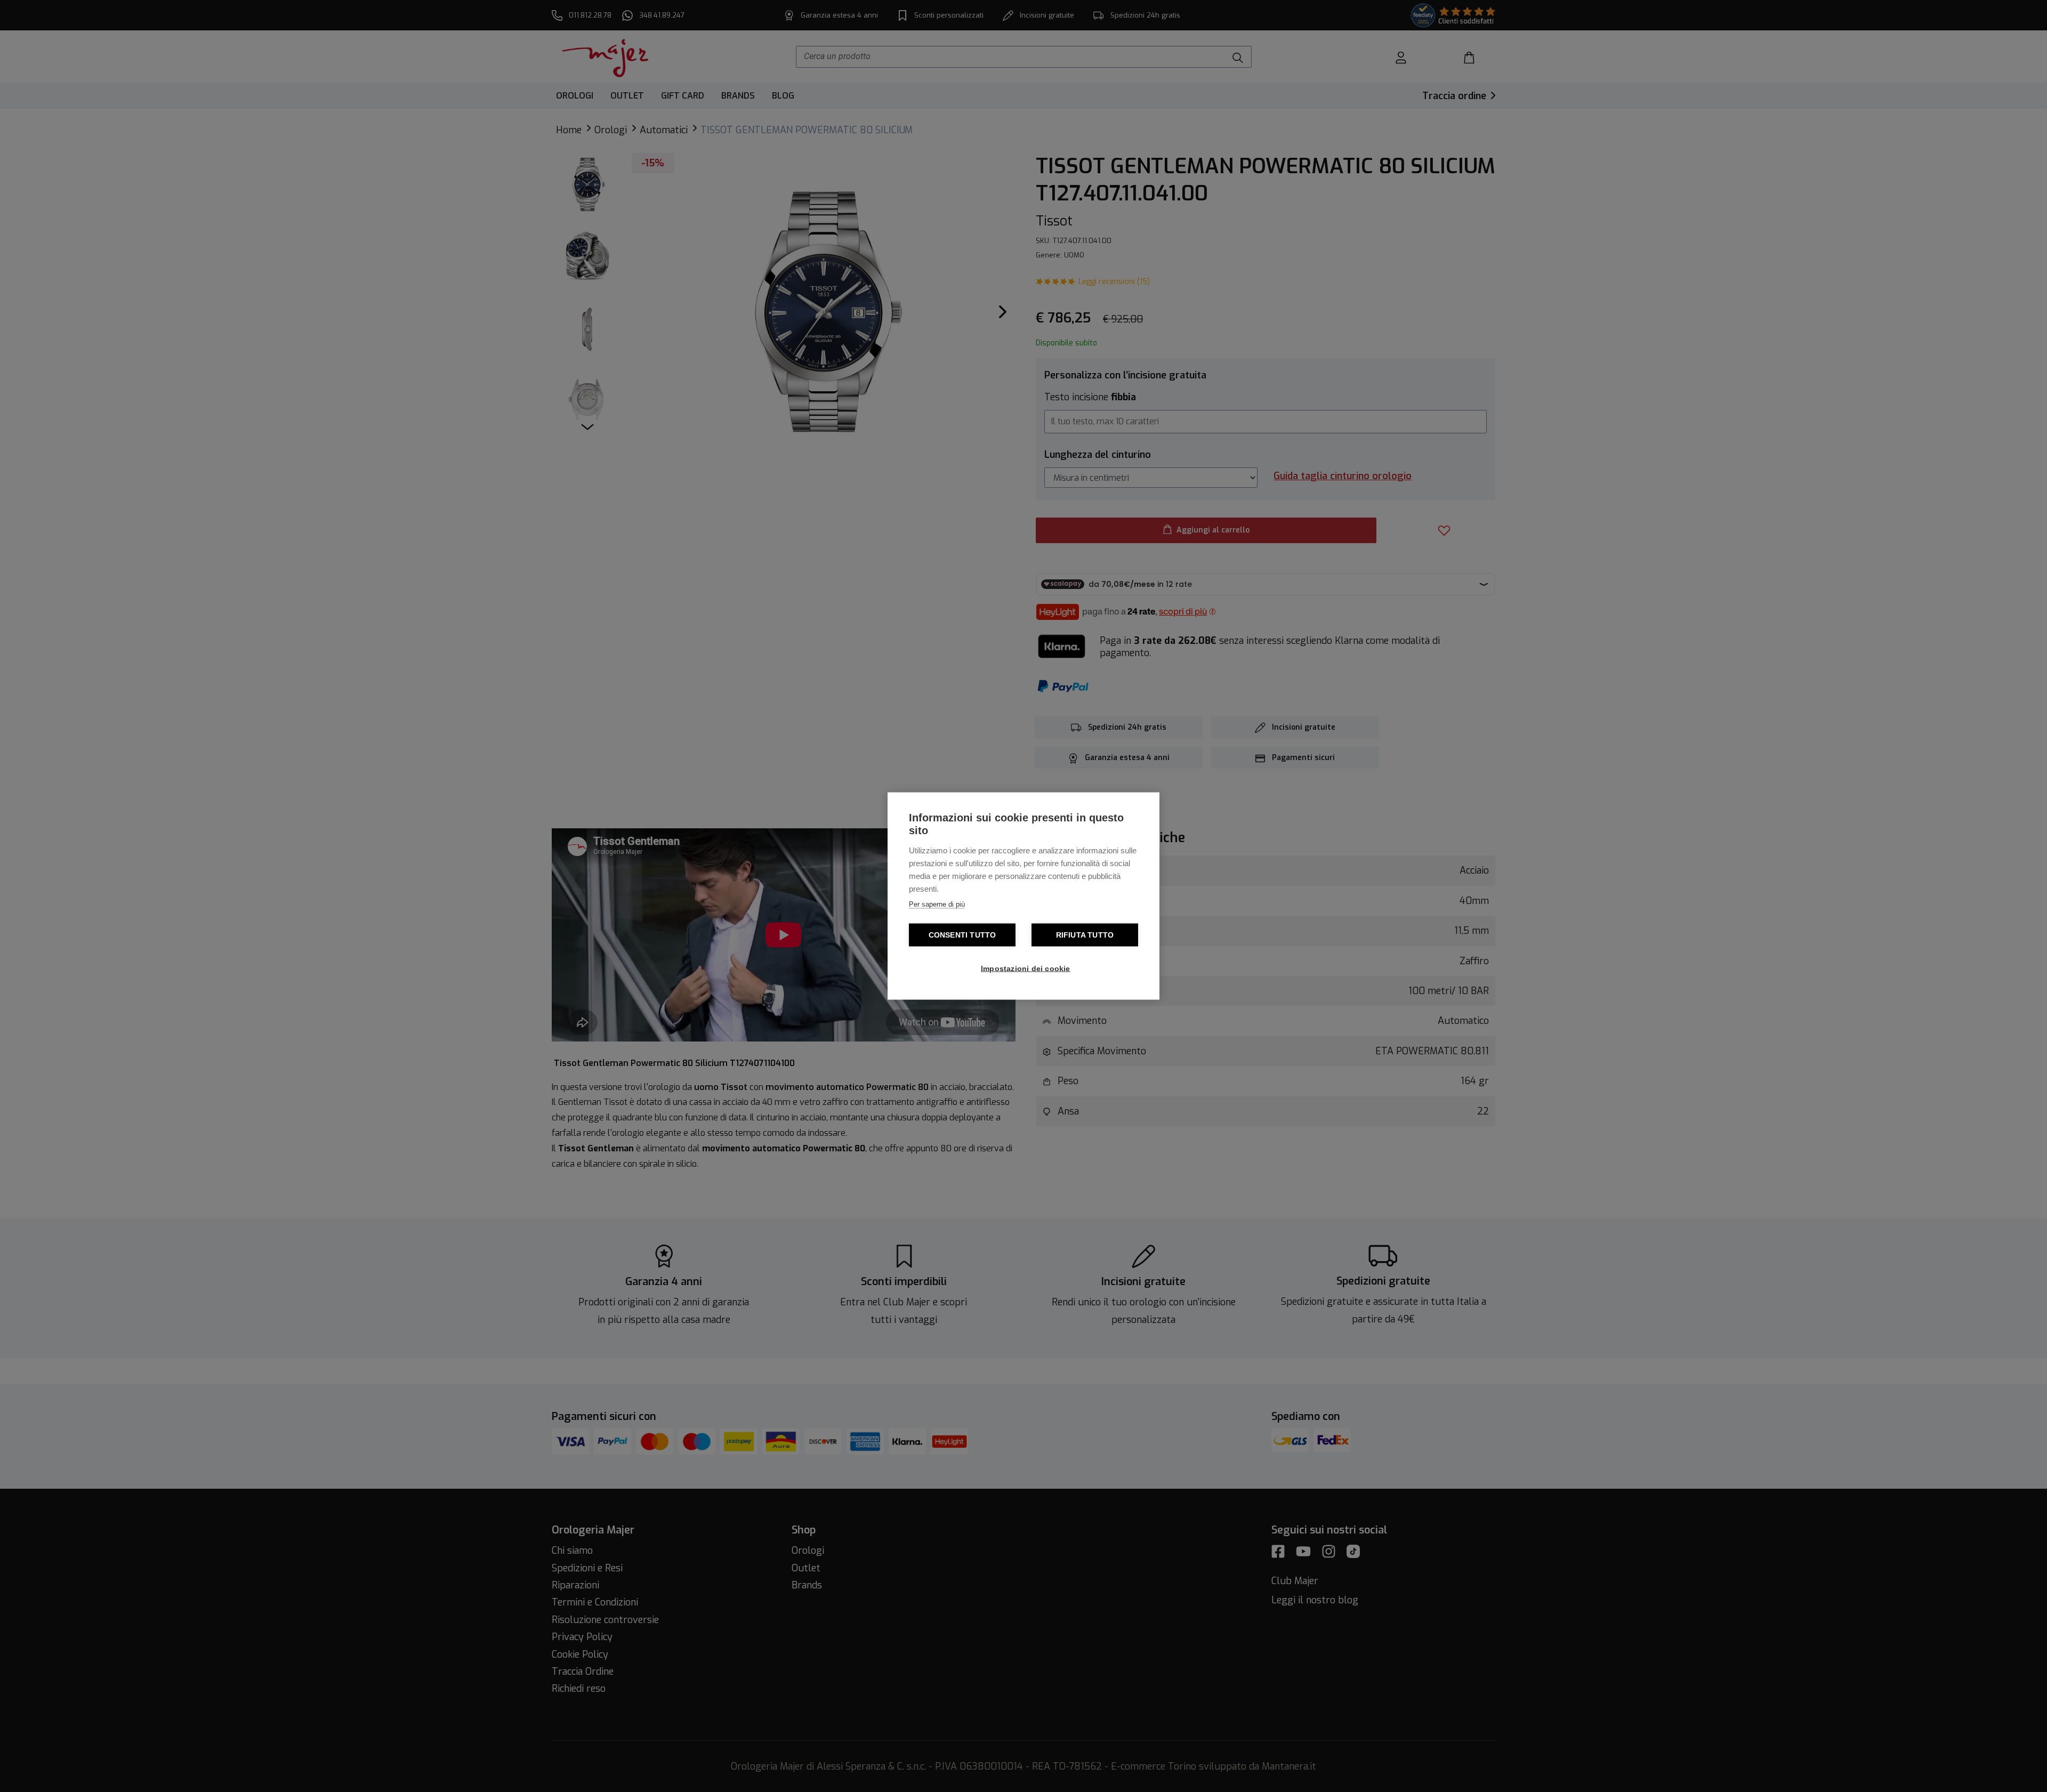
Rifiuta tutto (1085, 935)
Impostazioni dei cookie (1026, 969)
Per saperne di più (937, 904)
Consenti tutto (962, 935)
